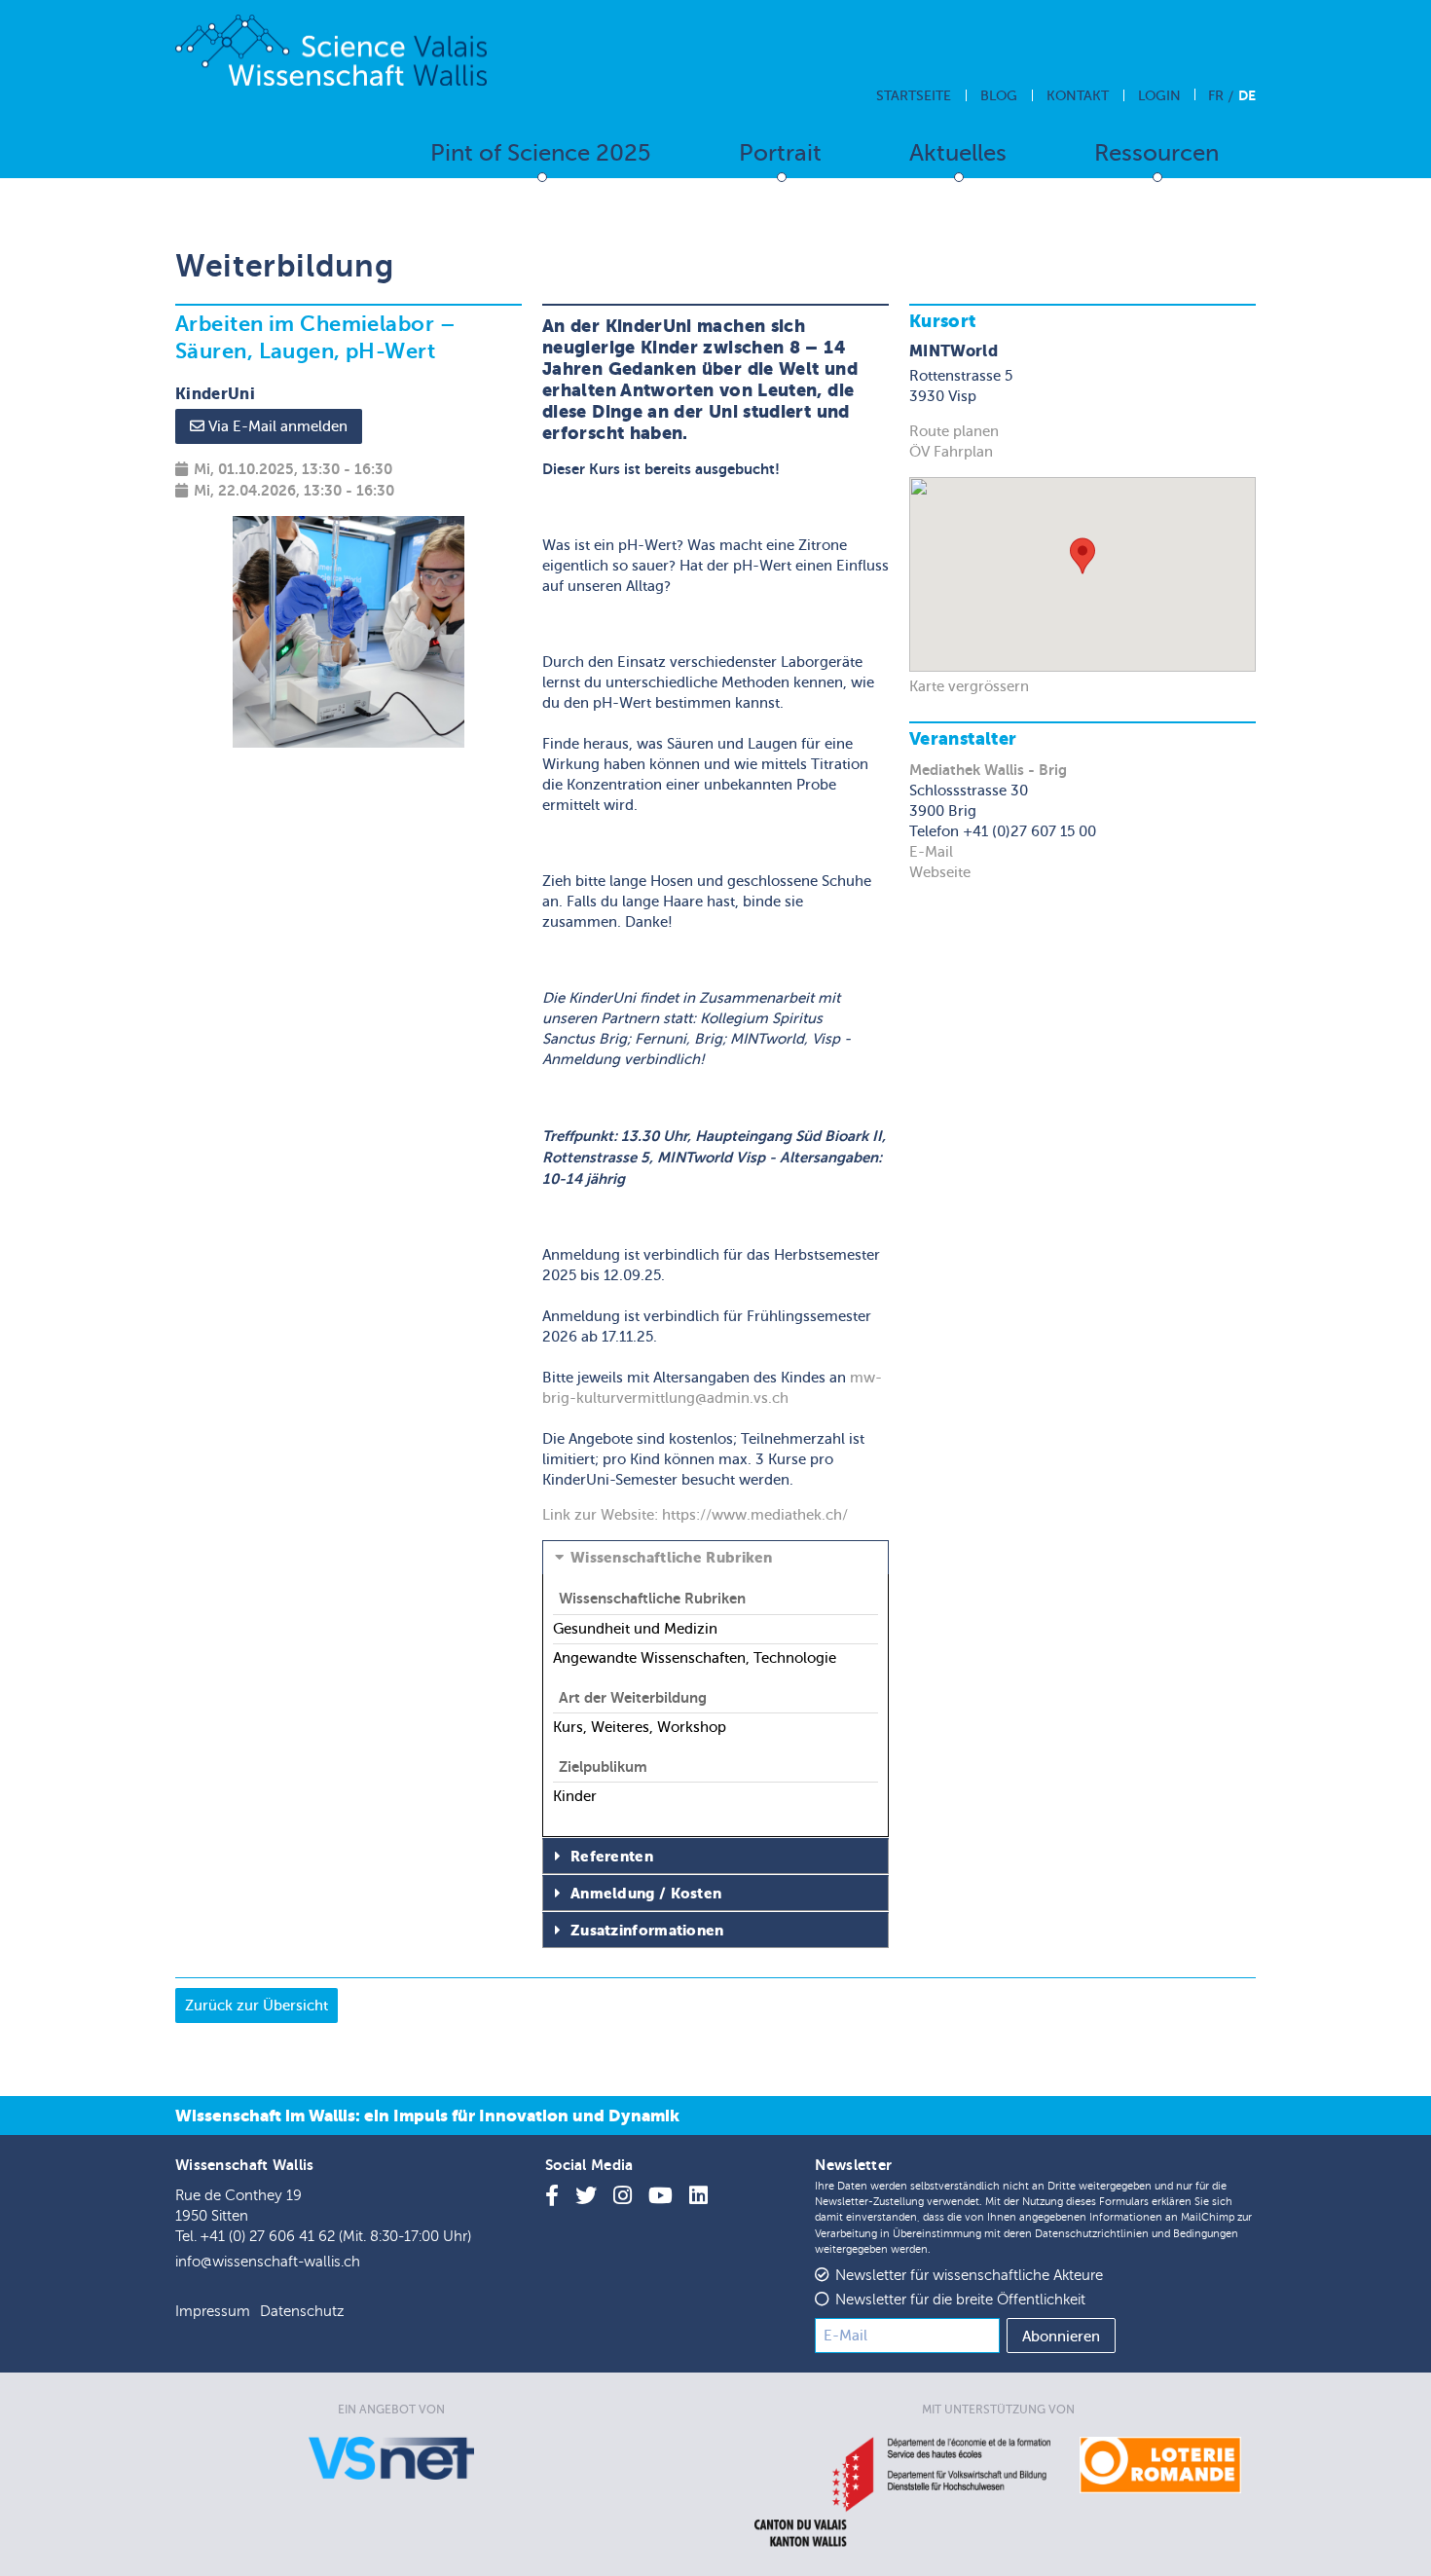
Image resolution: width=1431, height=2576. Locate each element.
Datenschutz (302, 2312)
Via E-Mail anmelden (276, 426)
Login (1159, 96)
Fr (1216, 96)
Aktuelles (958, 153)
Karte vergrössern (969, 686)
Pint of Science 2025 (541, 153)
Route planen (954, 431)
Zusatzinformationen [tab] (647, 1931)
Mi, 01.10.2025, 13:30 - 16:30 (293, 469)
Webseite (940, 872)
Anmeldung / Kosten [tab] (646, 1894)
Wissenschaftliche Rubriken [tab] (672, 1558)
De (1247, 95)
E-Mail (931, 852)
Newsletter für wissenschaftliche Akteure (969, 2276)
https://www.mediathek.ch (752, 1515)
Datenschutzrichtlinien (1092, 2234)
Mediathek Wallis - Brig (988, 770)
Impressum (213, 2312)
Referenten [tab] (612, 1857)
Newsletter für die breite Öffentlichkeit (960, 2300)
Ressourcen (1156, 153)
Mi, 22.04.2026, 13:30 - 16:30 (294, 490)
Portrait (780, 153)
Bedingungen (1206, 2234)
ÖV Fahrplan (951, 452)
